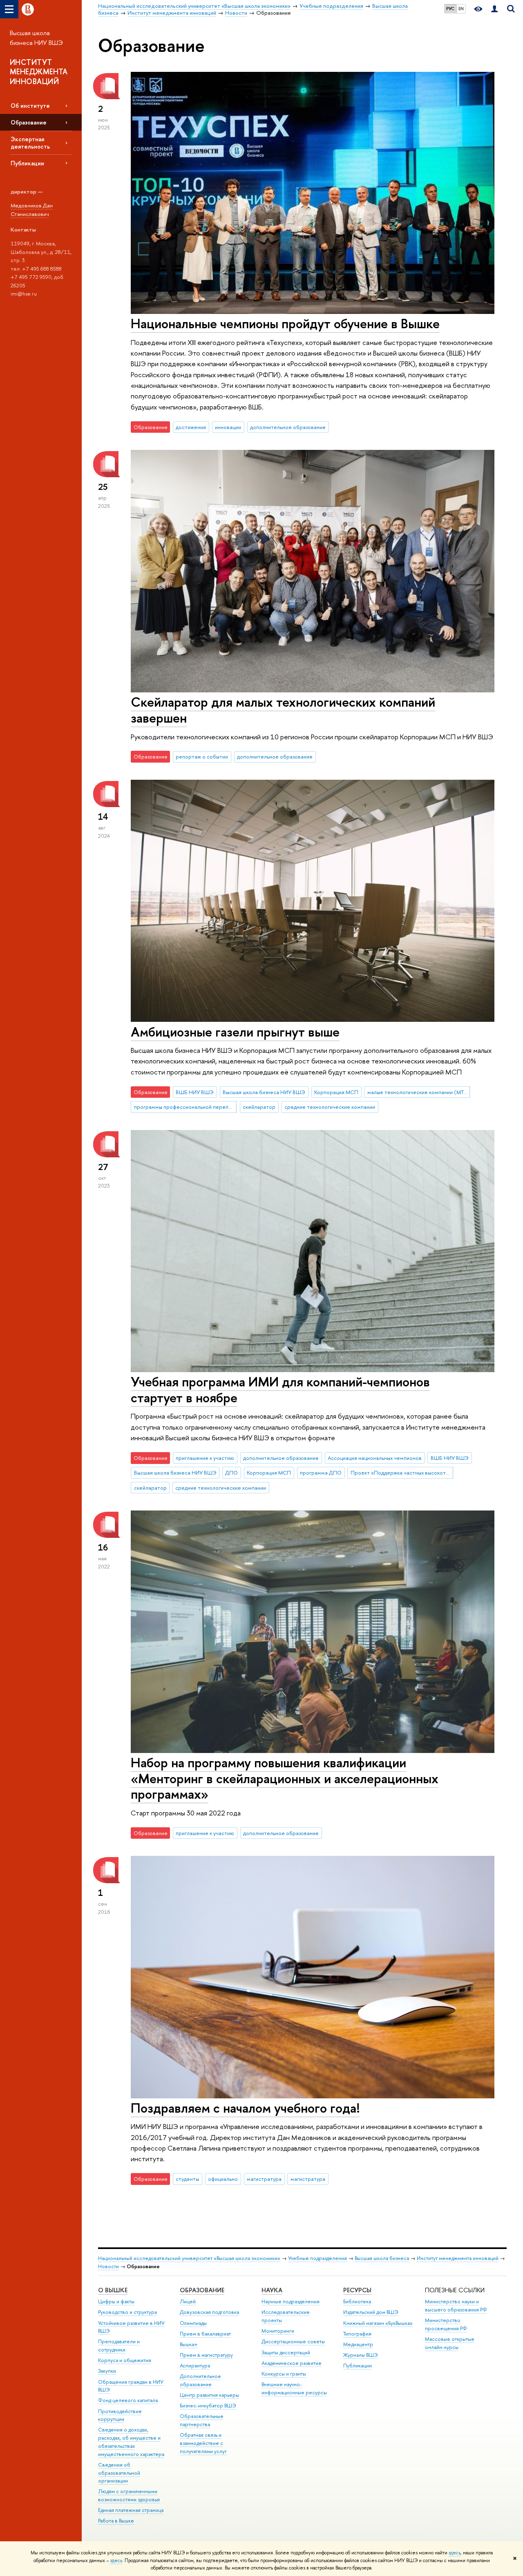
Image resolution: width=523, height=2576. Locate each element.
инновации (228, 427)
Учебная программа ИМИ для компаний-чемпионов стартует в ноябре (280, 1389)
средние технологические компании (330, 1107)
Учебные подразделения (317, 2258)
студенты (187, 2179)
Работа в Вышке (116, 2521)
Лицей (188, 2301)
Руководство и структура (127, 2312)
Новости (108, 2266)
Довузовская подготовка (209, 2312)
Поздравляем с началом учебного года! (245, 2108)
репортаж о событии (202, 756)
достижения (191, 427)
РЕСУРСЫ (357, 2290)
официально (223, 2179)
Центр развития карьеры (209, 2395)
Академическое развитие (292, 2363)
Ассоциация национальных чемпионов (375, 1458)
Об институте (30, 106)
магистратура (264, 2179)
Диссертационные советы (293, 2341)
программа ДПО (321, 1473)
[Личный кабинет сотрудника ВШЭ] (494, 9)
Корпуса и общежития (125, 2360)
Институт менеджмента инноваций (458, 2258)
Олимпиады (193, 2323)
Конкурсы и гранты (284, 2374)
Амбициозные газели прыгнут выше (235, 1032)
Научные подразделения (291, 2301)
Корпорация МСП (336, 1092)
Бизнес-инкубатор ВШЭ (208, 2406)
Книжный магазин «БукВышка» (378, 2323)
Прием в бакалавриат (205, 2334)
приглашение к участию (205, 1458)
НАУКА (272, 2290)
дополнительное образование (288, 427)
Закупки (107, 2371)
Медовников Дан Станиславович (32, 210)
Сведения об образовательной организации (119, 2473)
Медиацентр (358, 2344)
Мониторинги (278, 2331)
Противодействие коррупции (120, 2415)
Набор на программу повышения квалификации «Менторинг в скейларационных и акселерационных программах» (285, 1778)
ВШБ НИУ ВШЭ (195, 1092)
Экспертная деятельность (30, 142)
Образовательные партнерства (202, 2420)
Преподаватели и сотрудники (119, 2346)
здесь (455, 2553)
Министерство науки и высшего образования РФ (456, 2306)
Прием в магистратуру (206, 2355)
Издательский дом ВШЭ (371, 2312)
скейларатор (259, 1107)
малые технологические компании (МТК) (418, 1092)
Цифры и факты (116, 2301)
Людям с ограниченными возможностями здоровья (129, 2495)
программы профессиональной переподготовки (186, 1107)
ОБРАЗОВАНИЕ (202, 2290)
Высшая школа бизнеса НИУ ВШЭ (36, 38)
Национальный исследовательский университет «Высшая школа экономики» (189, 2258)
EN (461, 9)
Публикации (27, 163)
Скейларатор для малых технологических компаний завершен (283, 710)
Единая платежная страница (131, 2510)
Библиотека (357, 2301)
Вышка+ (189, 2344)
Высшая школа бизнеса (382, 2258)
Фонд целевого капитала (128, 2400)
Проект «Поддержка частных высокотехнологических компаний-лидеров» (402, 1473)
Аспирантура (195, 2366)
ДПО (231, 1473)
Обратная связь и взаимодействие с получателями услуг (203, 2443)
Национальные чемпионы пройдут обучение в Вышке (285, 323)
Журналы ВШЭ (361, 2355)
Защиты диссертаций (286, 2352)
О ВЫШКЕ (113, 2290)
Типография (357, 2334)
